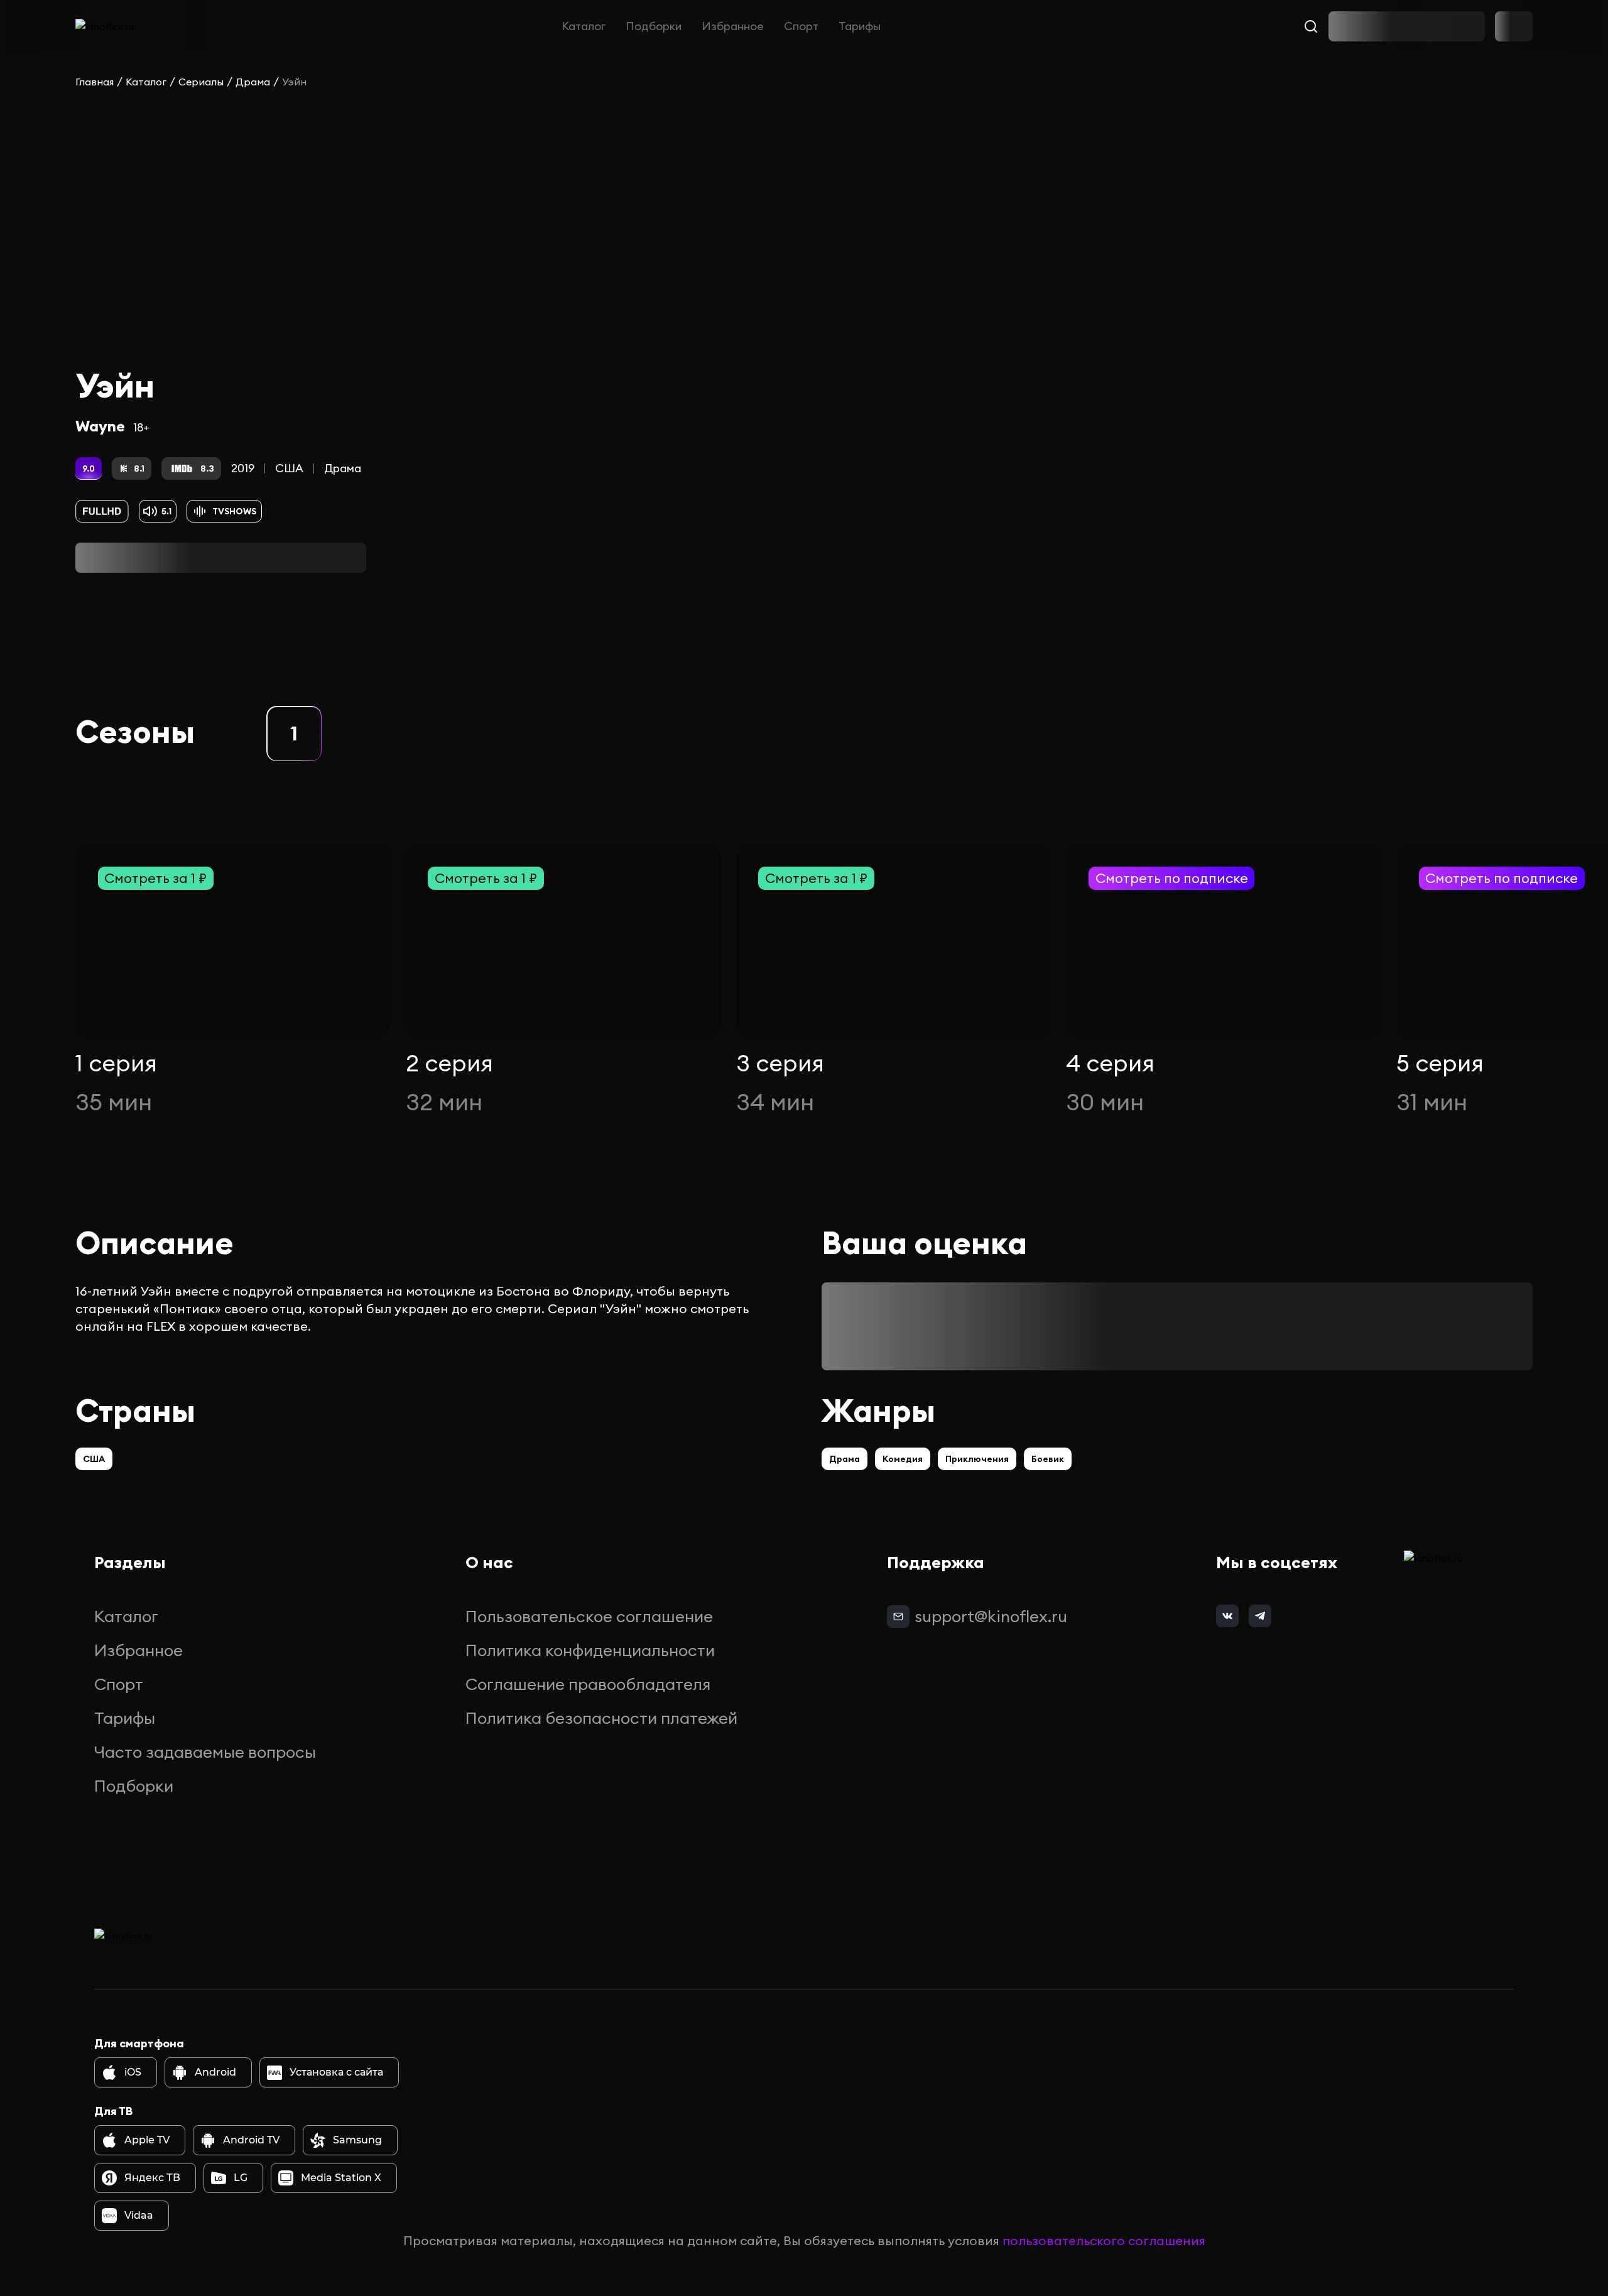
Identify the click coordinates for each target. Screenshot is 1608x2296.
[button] (294, 734)
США (289, 468)
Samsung (357, 2140)
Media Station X (341, 2178)
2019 (243, 468)
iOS (133, 2072)
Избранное (733, 26)
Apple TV (147, 2140)
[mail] (898, 1616)
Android (215, 2072)
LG (241, 2178)
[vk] (1227, 1616)
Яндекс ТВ (152, 2178)
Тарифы (860, 26)
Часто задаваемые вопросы (205, 1752)
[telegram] (1260, 1616)
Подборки (654, 26)
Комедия (903, 1459)
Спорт (801, 26)
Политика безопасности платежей (601, 1718)
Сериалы (201, 82)
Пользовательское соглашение (589, 1616)
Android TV (251, 2140)
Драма (253, 82)
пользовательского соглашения (1104, 2240)
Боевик (1048, 1459)
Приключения (977, 1459)
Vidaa (139, 2215)
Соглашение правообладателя (588, 1684)
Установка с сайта (336, 2072)
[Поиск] (1311, 26)
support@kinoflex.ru (991, 1616)
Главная (95, 82)
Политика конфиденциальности (590, 1650)
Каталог (584, 26)
